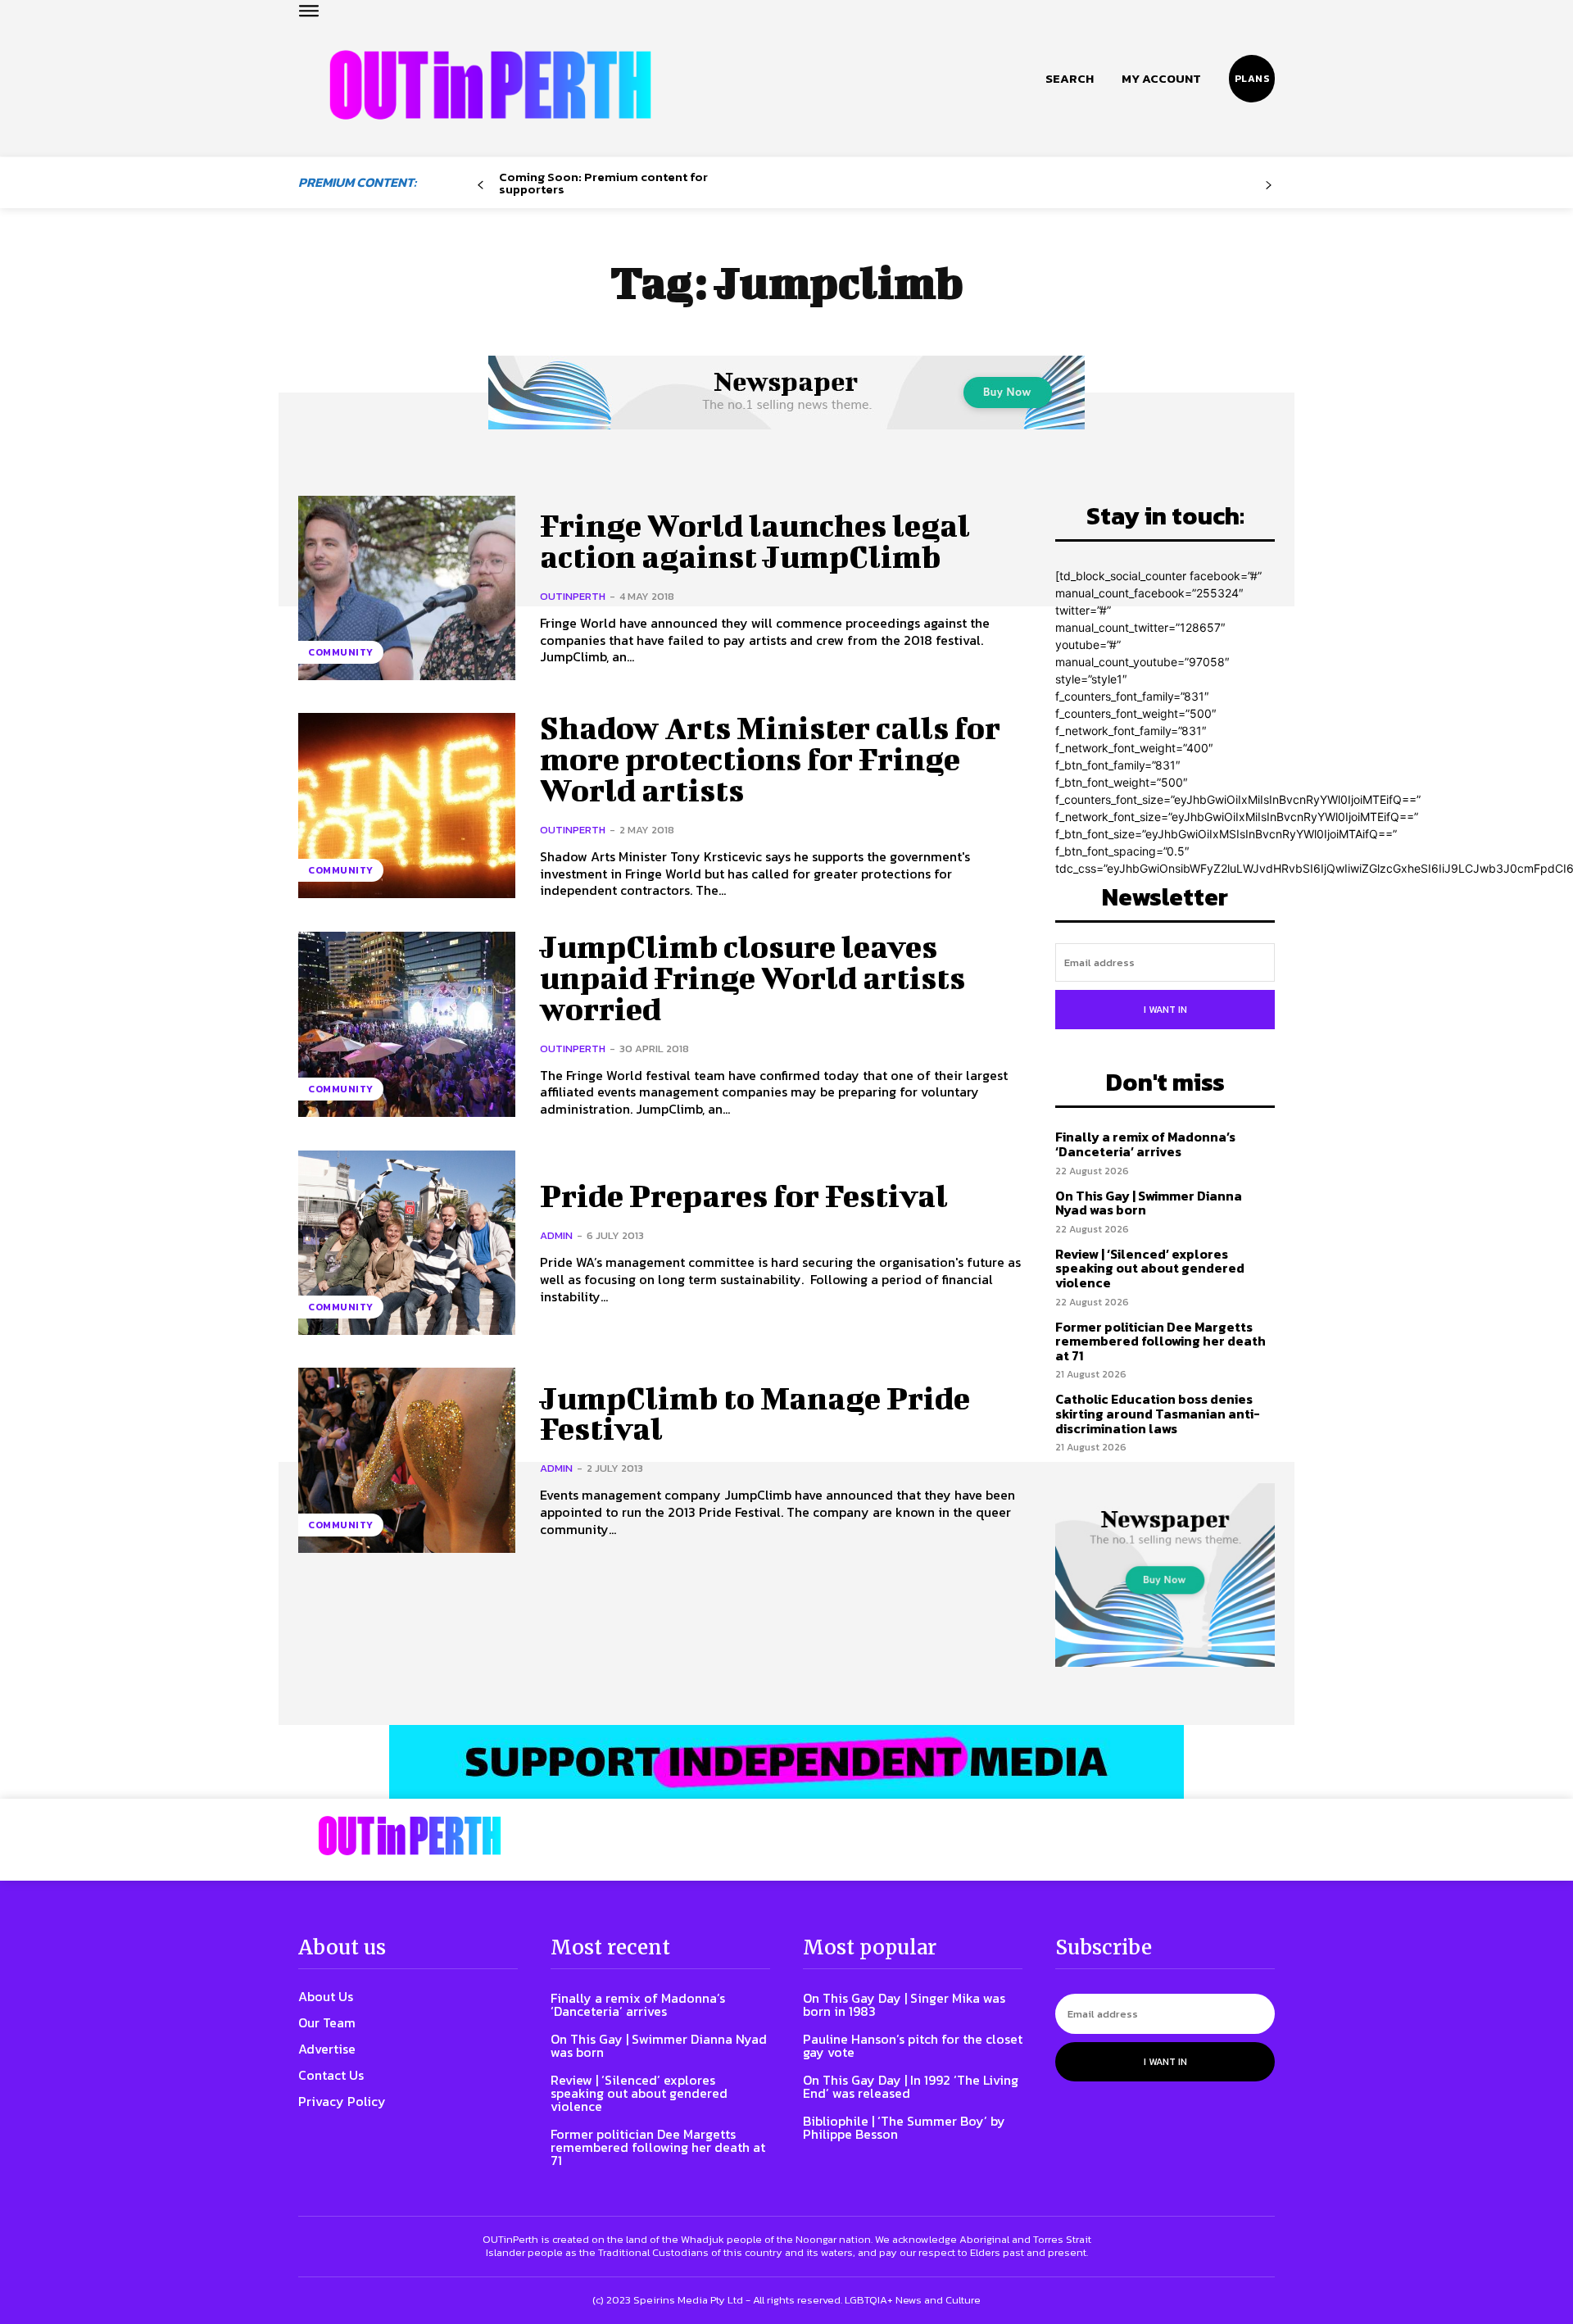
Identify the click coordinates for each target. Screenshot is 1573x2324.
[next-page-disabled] (1269, 186)
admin (556, 1235)
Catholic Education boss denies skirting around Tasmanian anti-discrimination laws (1158, 1413)
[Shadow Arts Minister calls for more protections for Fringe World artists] (407, 805)
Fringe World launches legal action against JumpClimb (755, 541)
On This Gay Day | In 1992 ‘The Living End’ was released (911, 2086)
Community (341, 652)
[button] (1070, 79)
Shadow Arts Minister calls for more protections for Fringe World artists (770, 759)
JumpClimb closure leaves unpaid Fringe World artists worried (753, 978)
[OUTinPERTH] (490, 85)
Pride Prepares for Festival (744, 1196)
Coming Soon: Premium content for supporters (603, 183)
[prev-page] (481, 186)
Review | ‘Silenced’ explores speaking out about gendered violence (1150, 1268)
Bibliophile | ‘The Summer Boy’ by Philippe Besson (904, 2127)
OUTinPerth (573, 596)
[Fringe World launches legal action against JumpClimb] (407, 588)
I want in (1165, 1010)
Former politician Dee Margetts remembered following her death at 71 (1160, 1341)
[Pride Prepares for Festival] (407, 1243)
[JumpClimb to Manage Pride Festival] (407, 1460)
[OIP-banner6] (786, 1762)
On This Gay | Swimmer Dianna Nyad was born (1149, 1203)
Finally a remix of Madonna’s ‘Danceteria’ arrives (1145, 1144)
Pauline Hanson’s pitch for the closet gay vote (913, 2045)
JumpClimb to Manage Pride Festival (755, 1414)
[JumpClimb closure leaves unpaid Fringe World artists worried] (407, 1024)
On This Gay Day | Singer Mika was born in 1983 (904, 2004)
